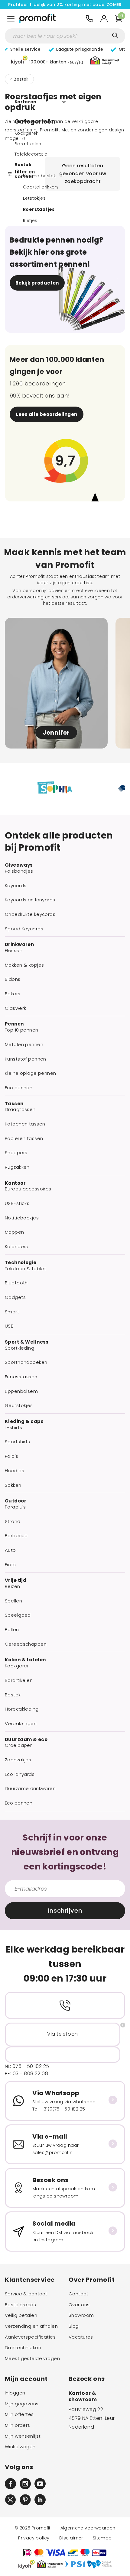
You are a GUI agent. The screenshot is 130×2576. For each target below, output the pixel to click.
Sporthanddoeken (26, 1362)
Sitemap (102, 2538)
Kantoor (15, 1183)
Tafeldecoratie (31, 154)
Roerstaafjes (39, 209)
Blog (74, 2326)
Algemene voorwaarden (88, 2528)
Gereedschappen (26, 1644)
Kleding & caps (24, 1422)
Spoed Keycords (24, 929)
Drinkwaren (19, 945)
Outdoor (16, 1501)
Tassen (14, 1104)
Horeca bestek (39, 176)
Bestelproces (20, 2305)
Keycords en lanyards (30, 900)
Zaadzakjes (18, 1760)
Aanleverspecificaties (30, 2337)
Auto (10, 1550)
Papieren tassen (24, 1138)
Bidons (13, 979)
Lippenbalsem (21, 1391)
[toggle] (11, 19)
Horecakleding (22, 1709)
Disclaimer (71, 2538)
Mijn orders (18, 2425)
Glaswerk (15, 1008)
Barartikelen (28, 144)
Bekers (13, 994)
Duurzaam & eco (26, 1740)
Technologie (21, 1263)
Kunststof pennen (26, 1059)
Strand (13, 1521)
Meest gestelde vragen (32, 2359)
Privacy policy (34, 2538)
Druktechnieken (23, 2348)
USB (9, 1326)
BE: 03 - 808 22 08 (26, 2074)
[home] (37, 19)
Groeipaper (18, 1745)
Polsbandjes (19, 871)
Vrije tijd (16, 1580)
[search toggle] (115, 36)
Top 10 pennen (22, 1030)
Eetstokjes (34, 198)
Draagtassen (20, 1109)
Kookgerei (26, 133)
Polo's (12, 1456)
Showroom (81, 2315)
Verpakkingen (21, 1724)
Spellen (13, 1601)
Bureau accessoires (28, 1189)
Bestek (21, 79)
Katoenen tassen (25, 1124)
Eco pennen (19, 1088)
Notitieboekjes (22, 1218)
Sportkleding (19, 1348)
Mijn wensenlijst (23, 2436)
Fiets (10, 1565)
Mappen (15, 1232)
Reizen (13, 1586)
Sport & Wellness (27, 1342)
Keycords (16, 886)
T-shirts (13, 1428)
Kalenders (16, 1247)
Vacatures (81, 2337)
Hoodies (15, 1471)
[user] (104, 19)
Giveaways (19, 865)
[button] (47, 61)
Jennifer (56, 733)
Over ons (79, 2305)
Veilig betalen (21, 2315)
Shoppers (16, 1153)
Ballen (12, 1630)
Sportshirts (18, 1442)
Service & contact (26, 2294)
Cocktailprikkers (41, 187)
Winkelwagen (20, 2447)
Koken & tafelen (25, 1660)
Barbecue (16, 1536)
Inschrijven (65, 1911)
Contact (78, 2294)
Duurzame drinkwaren (30, 1789)
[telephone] (89, 19)
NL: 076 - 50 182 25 (27, 2066)
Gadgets (15, 1297)
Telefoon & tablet (25, 1269)
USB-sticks (17, 1203)
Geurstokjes (19, 1406)
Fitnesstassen (21, 1377)
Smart (12, 1312)
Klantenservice (30, 2280)
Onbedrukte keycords (30, 914)
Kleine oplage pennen (31, 1073)
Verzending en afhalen (31, 2326)
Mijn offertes (19, 2414)
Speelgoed (18, 1615)
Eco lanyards (20, 1774)
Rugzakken (17, 1167)
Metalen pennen (24, 1045)
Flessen (14, 951)
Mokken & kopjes (24, 965)
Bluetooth (16, 1283)
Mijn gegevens (22, 2404)
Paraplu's (15, 1507)
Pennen (14, 1024)
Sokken (13, 1485)
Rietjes (30, 221)
